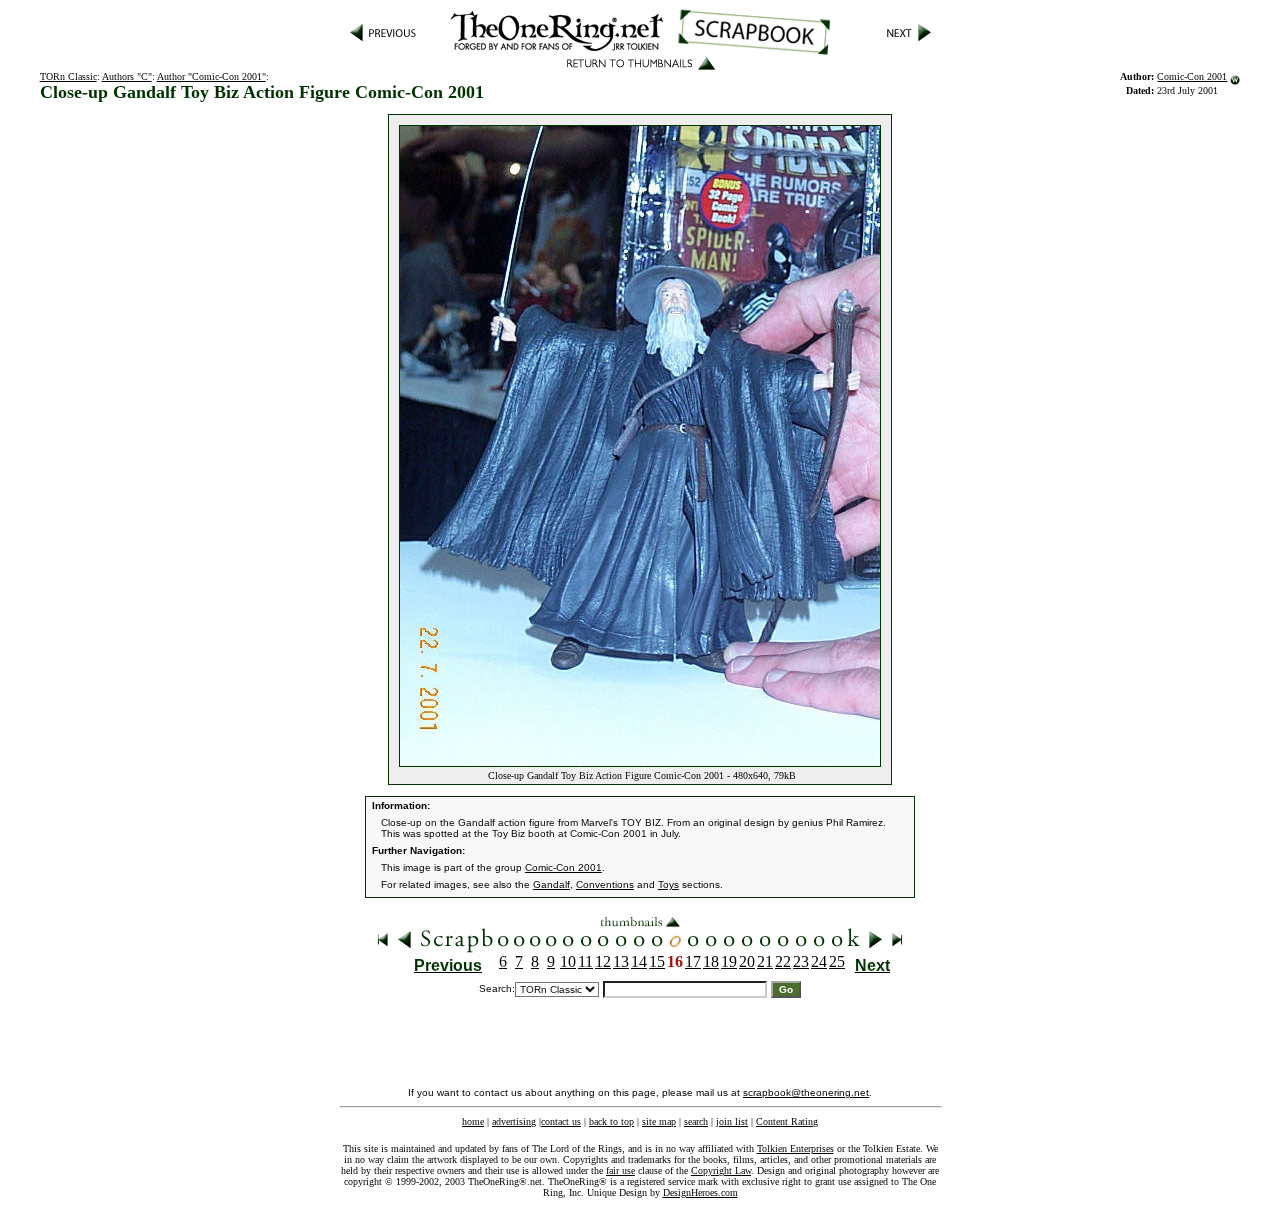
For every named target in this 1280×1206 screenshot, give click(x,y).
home (473, 1121)
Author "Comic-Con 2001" (211, 76)
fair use (620, 1170)
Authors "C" (127, 76)
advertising (514, 1121)
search (696, 1121)
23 (801, 961)
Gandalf (551, 884)
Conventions (605, 884)
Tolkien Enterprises (795, 1148)
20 (747, 961)
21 (765, 961)
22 (783, 961)
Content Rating (787, 1121)
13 (621, 961)
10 (568, 961)
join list (732, 1121)
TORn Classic (68, 76)
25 (837, 961)
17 (693, 961)
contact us (561, 1121)
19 (729, 961)
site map (659, 1121)
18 (711, 961)
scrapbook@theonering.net (806, 1092)
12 (603, 961)
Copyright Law (721, 1170)
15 (657, 961)
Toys (668, 884)
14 (639, 961)
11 (585, 961)
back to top (611, 1121)
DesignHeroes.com (700, 1192)
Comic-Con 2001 (1192, 76)
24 (819, 961)
